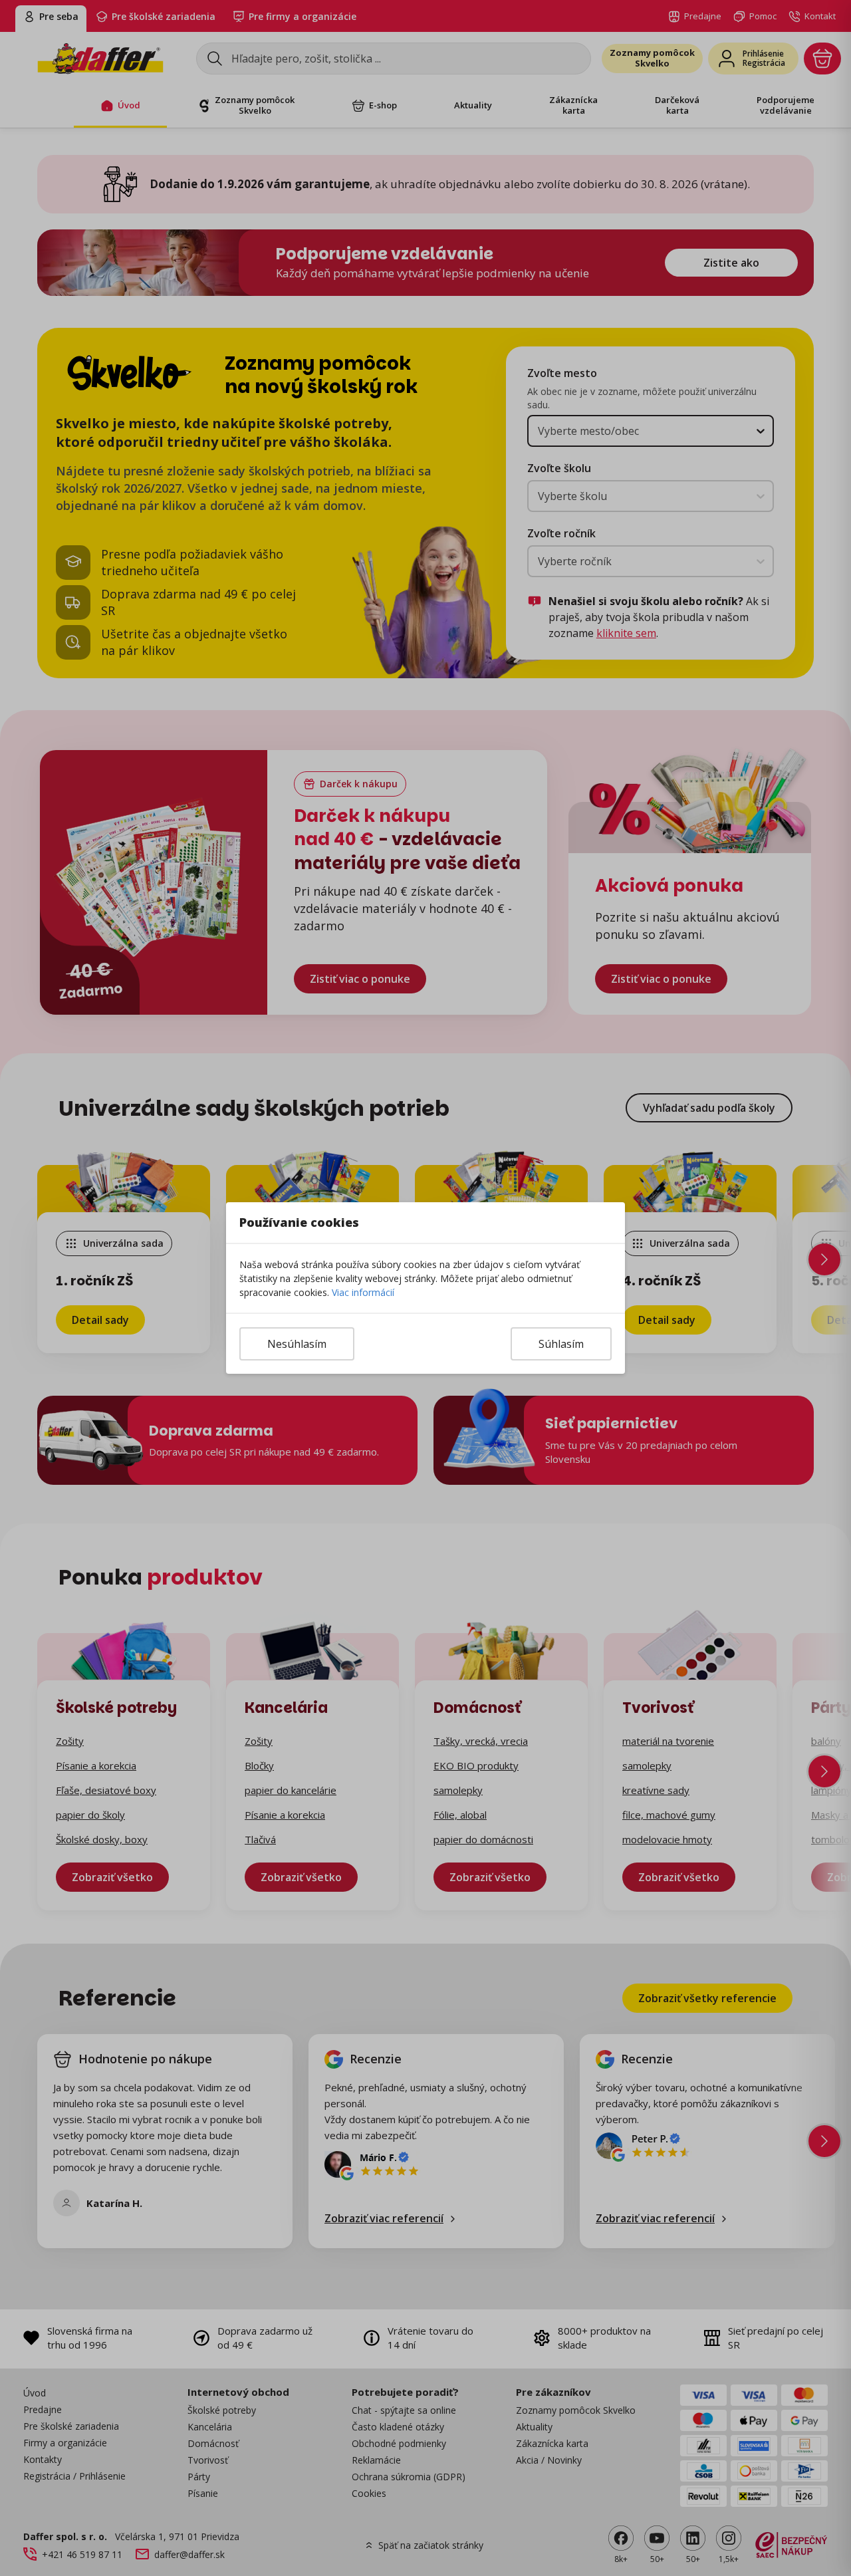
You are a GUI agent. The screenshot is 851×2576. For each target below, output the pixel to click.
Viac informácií (363, 1292)
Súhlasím (561, 1344)
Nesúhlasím (297, 1344)
